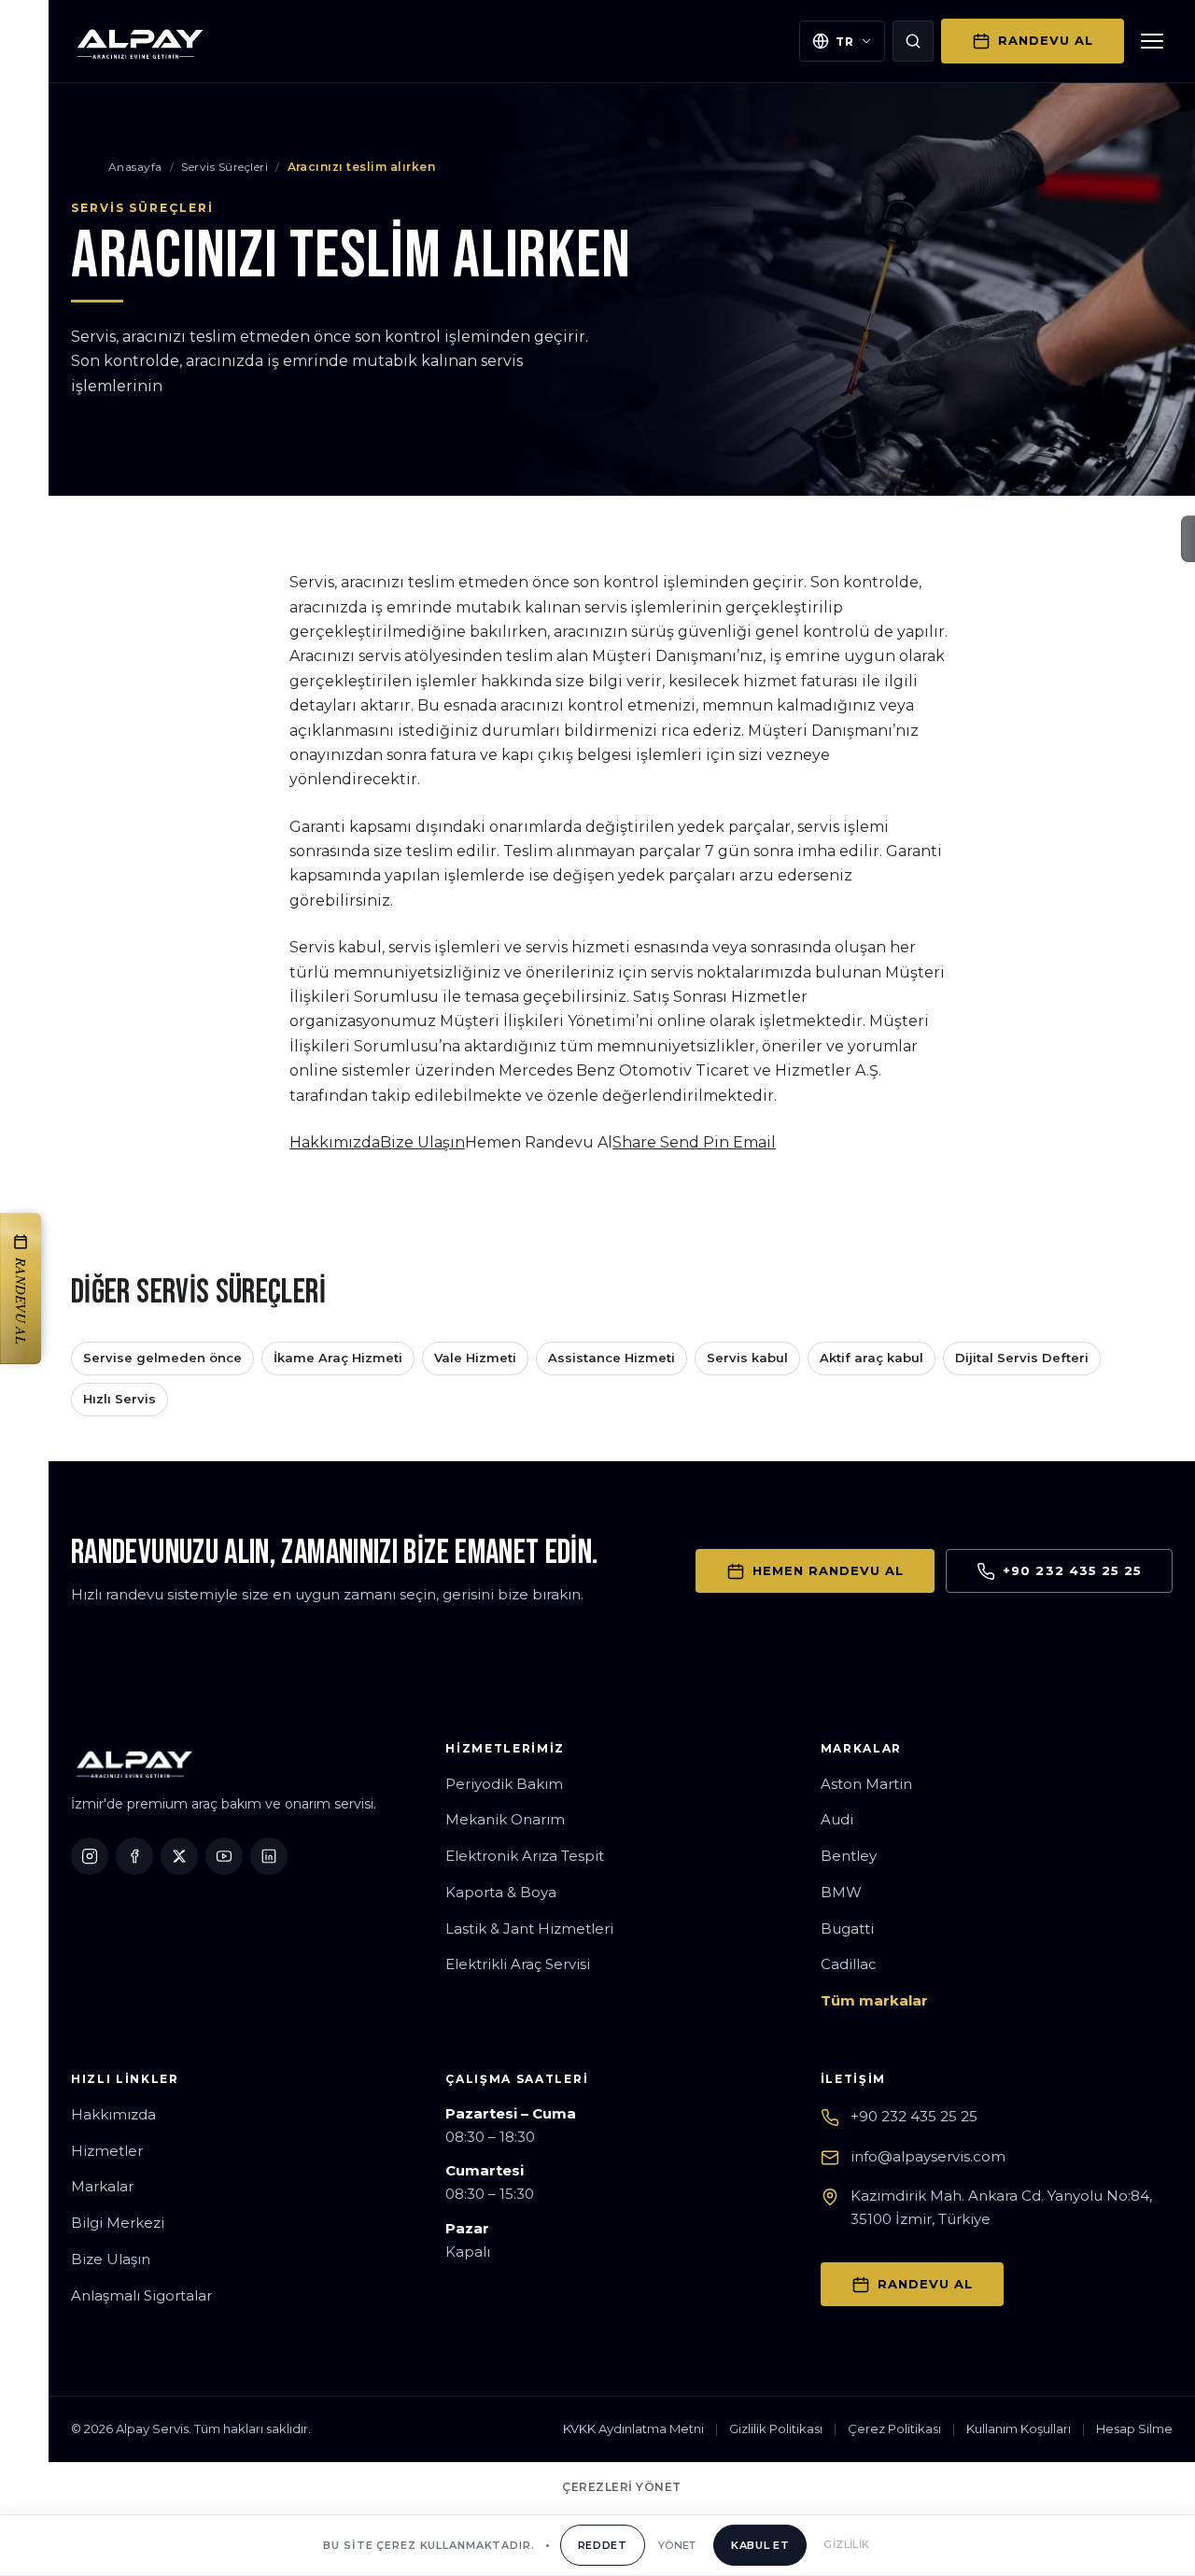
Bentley (849, 1856)
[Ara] (913, 41)
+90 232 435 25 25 (914, 2116)
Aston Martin (866, 1784)
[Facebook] (134, 1856)
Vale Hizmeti (475, 1358)
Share (636, 1142)
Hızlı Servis (119, 1399)
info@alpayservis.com (928, 2156)
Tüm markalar (874, 2000)
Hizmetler (107, 2151)
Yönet (677, 2545)
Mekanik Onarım (505, 1819)
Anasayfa (135, 167)
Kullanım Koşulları (1019, 2428)
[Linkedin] (269, 1856)
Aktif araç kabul (872, 1358)
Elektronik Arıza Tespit (525, 1856)
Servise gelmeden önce (162, 1358)
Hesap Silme (1134, 2428)
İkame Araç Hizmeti (338, 1358)
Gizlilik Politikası (776, 2428)
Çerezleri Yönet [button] (621, 2487)
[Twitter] (179, 1856)
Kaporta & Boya (501, 1892)
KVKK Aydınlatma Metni (633, 2428)
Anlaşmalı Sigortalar (141, 2295)
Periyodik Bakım (504, 1784)
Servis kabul (747, 1358)
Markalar (102, 2186)
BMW (841, 1892)
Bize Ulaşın (422, 1142)
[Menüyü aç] (1152, 41)
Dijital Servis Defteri (1022, 1358)
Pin (718, 1142)
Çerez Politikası (894, 2428)
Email (754, 1142)
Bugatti (847, 1928)
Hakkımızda (335, 1142)
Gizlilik (847, 2544)
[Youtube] (224, 1856)
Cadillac (849, 1964)
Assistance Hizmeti (612, 1358)
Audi (837, 1819)
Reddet (603, 2545)
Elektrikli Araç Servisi (518, 1964)
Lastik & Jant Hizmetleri (529, 1928)
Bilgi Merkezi (118, 2223)
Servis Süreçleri (225, 167)
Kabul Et (760, 2545)
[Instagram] (90, 1856)
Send (682, 1142)
